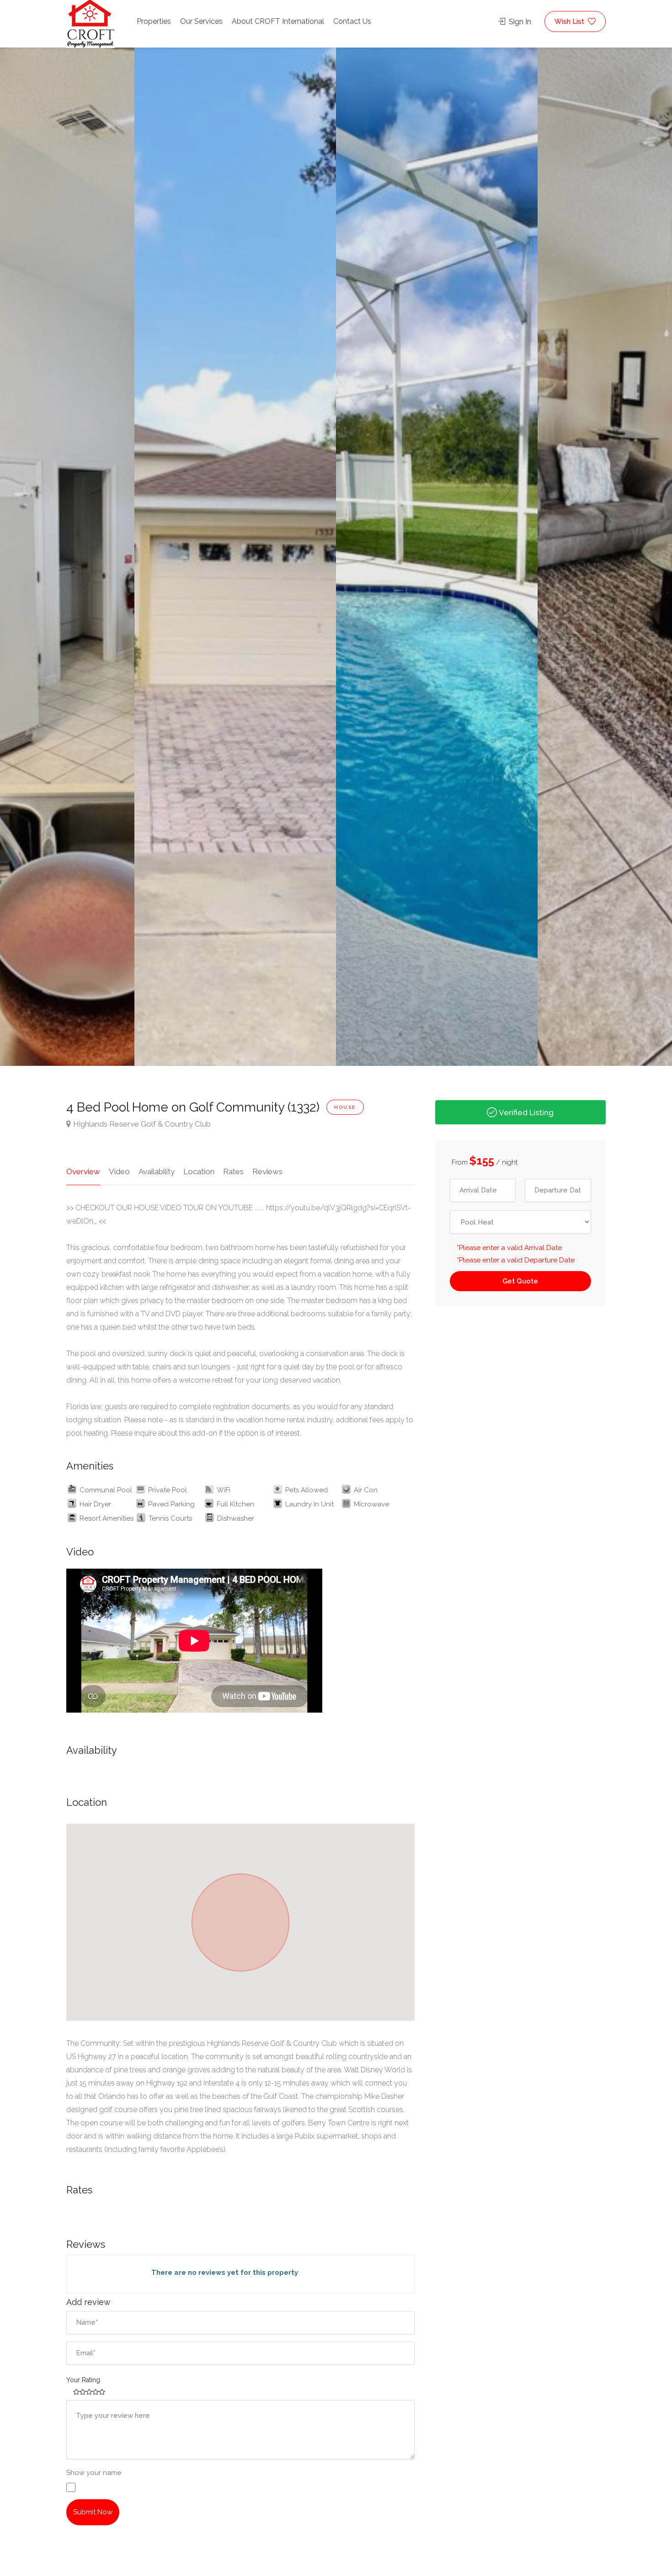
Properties (154, 21)
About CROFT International (278, 21)
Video (119, 1171)
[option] (437, 551)
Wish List (570, 21)
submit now (93, 2512)
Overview (83, 1171)
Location (199, 1171)
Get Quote (520, 1281)
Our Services (201, 21)
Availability (157, 1171)
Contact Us (352, 21)
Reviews (267, 1171)
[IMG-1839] (235, 551)
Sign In (519, 22)
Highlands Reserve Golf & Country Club (142, 1124)
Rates (233, 1171)
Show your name (94, 2473)
